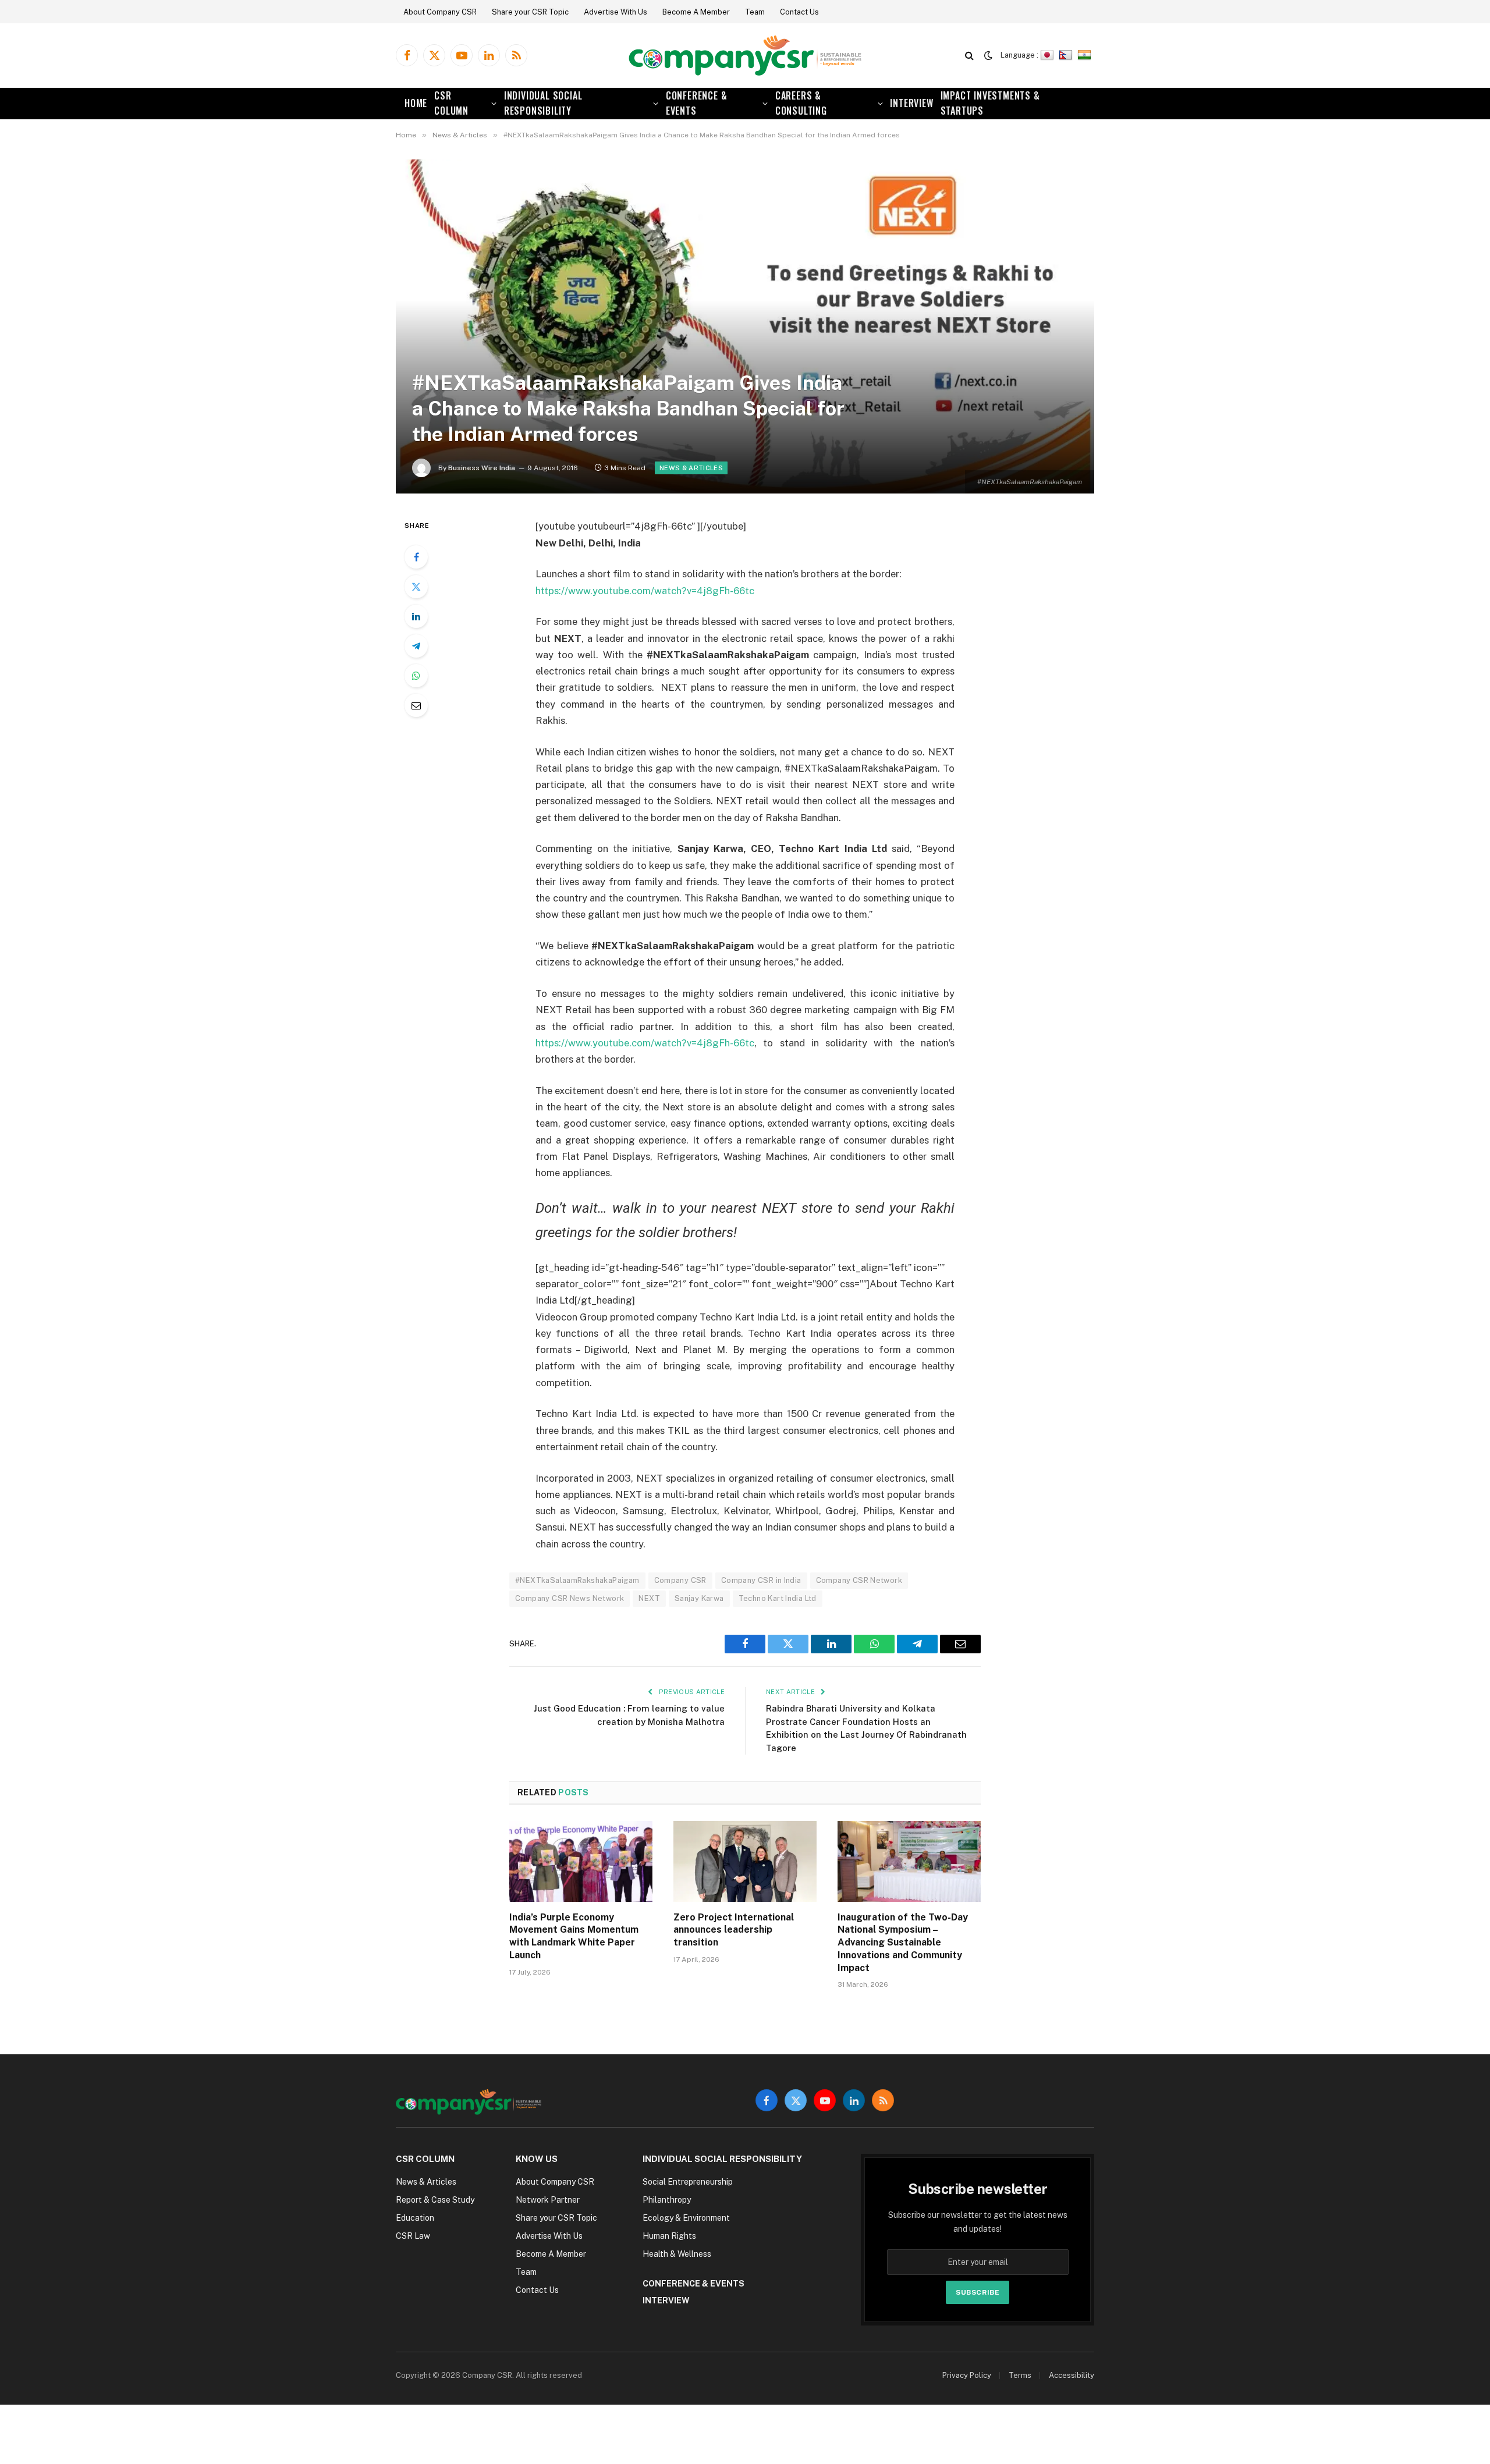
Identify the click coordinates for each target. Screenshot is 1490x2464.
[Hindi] (1086, 55)
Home (416, 103)
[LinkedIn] (416, 616)
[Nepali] (1067, 55)
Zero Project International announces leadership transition (734, 1930)
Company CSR (680, 1580)
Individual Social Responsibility (543, 103)
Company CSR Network (859, 1580)
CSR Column (451, 103)
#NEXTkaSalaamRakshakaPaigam (577, 1580)
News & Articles (691, 468)
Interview (911, 103)
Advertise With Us (615, 12)
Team (755, 12)
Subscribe (978, 2292)
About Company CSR (440, 12)
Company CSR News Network (570, 1598)
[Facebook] (416, 557)
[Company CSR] (745, 56)
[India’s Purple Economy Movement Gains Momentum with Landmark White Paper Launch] (581, 1861)
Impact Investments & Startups (990, 103)
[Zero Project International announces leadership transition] (745, 1861)
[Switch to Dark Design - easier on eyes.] (988, 55)
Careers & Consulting (801, 103)
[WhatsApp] (416, 676)
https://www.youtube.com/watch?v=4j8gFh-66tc (645, 591)
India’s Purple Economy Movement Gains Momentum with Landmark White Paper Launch (574, 1936)
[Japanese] (1049, 55)
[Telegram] (416, 646)
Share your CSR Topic (530, 12)
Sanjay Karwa (699, 1598)
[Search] (969, 56)
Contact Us (799, 12)
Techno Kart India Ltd (778, 1598)
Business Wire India (482, 468)
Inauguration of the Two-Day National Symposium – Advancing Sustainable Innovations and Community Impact (903, 1943)
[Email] (416, 705)
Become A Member (696, 12)
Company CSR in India (761, 1580)
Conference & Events (697, 103)
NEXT (649, 1598)
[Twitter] (416, 587)
